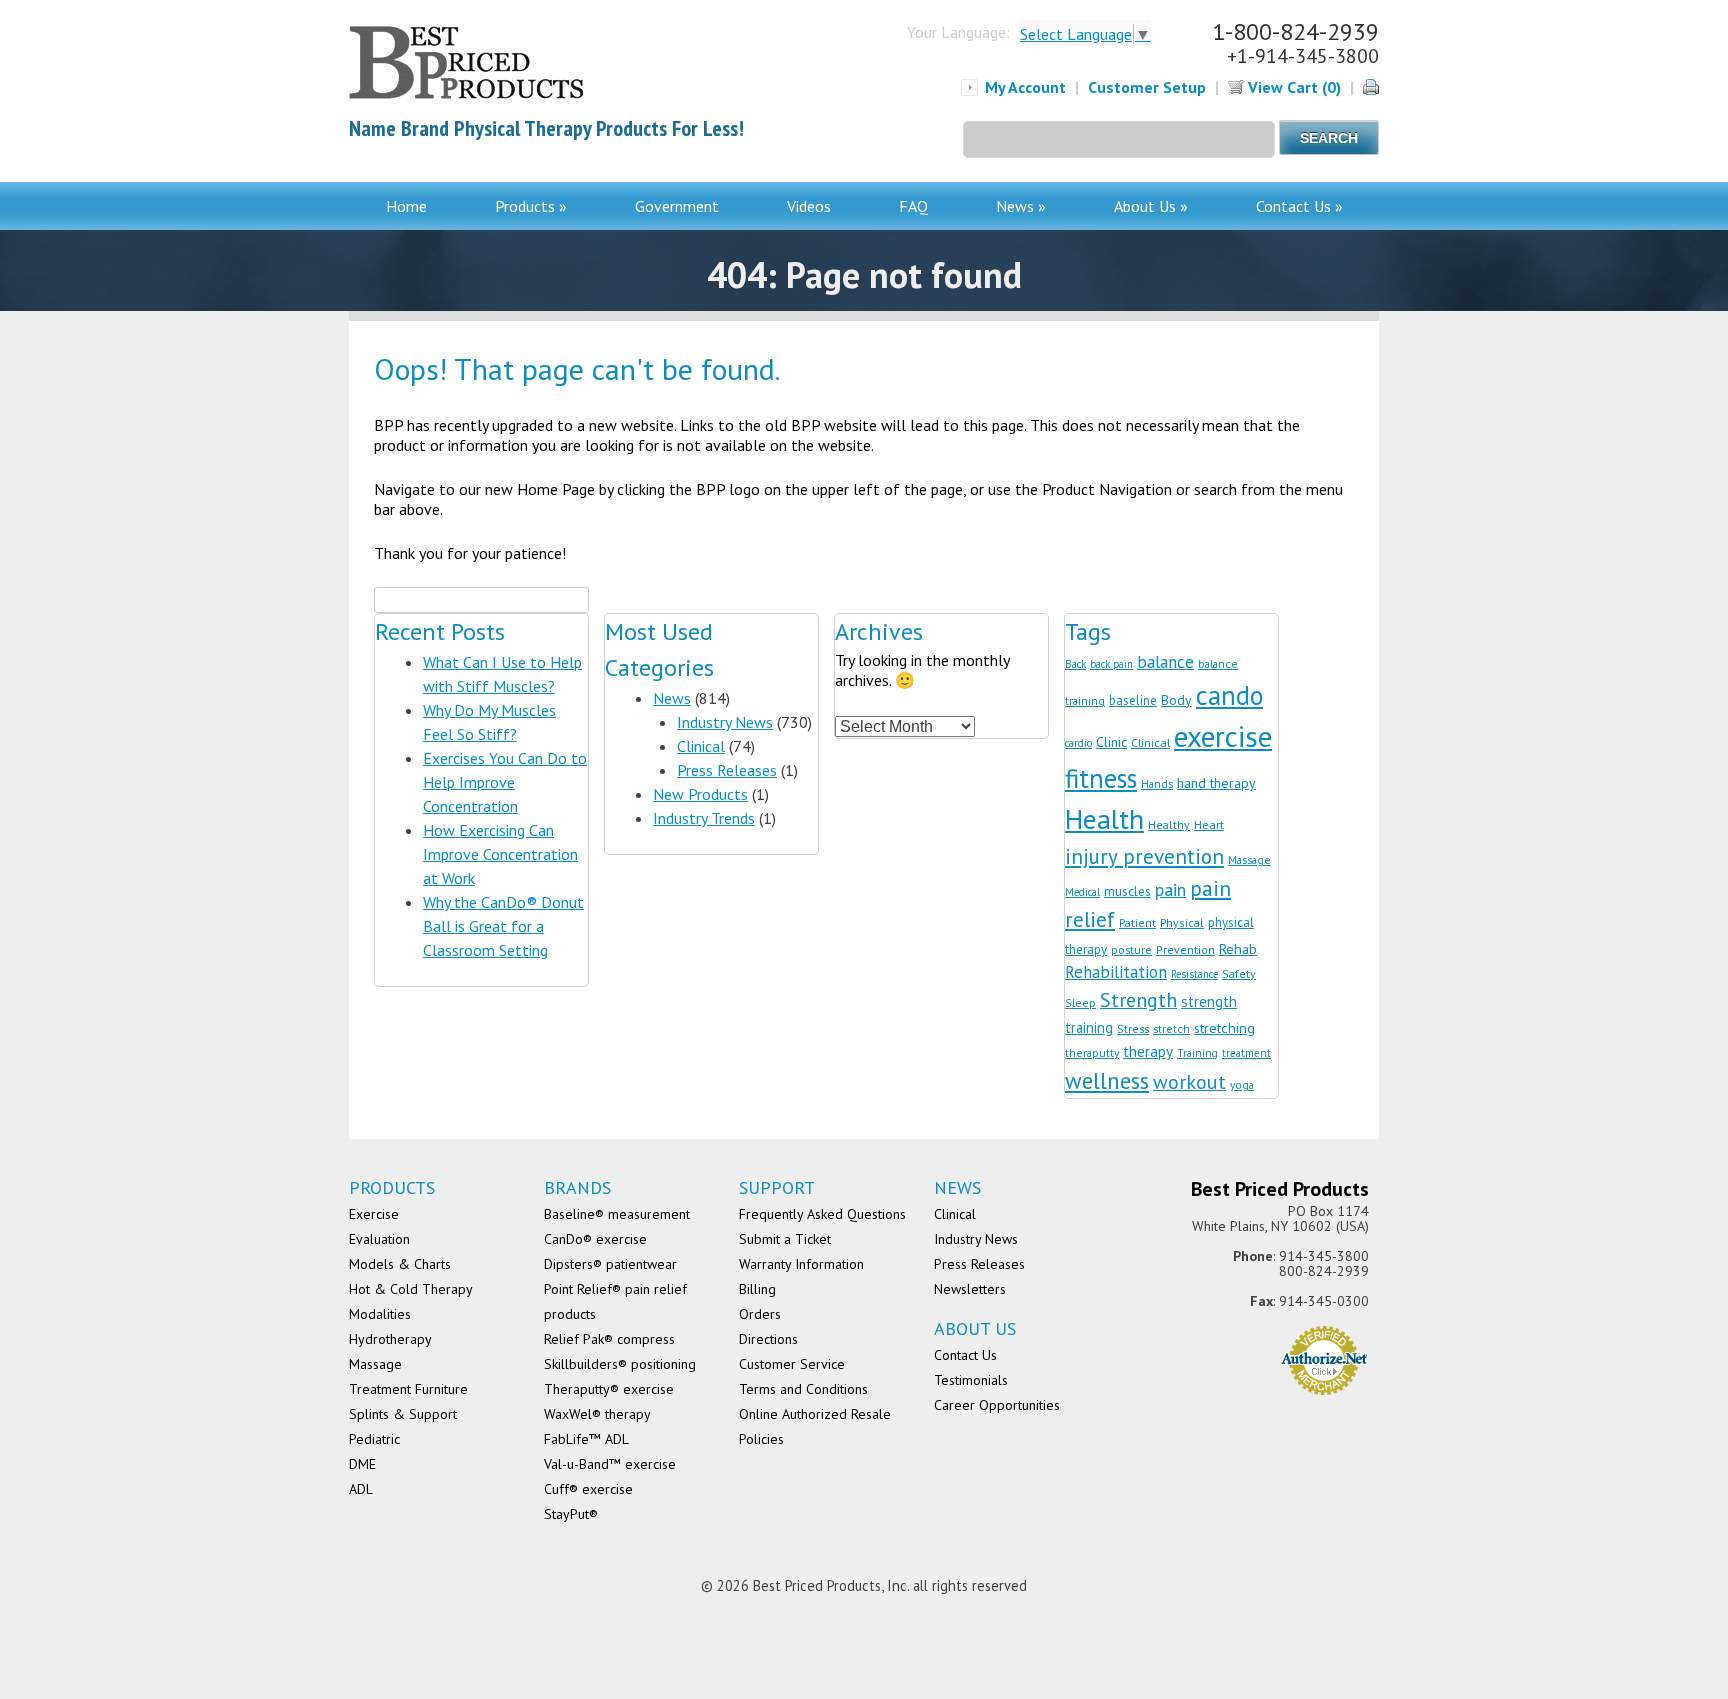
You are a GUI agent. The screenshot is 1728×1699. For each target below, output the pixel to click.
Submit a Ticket (785, 1239)
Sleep (1080, 1002)
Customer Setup (1147, 87)
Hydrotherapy (390, 1339)
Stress (1133, 1028)
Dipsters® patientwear (610, 1264)
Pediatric (374, 1439)
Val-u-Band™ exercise (610, 1464)
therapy (1148, 1051)
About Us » (1151, 206)
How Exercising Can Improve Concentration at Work (500, 854)
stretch (1171, 1028)
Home (406, 206)
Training (1197, 1053)
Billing (757, 1289)
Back (1075, 664)
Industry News (725, 722)
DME (362, 1464)
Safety (1239, 973)
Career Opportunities (997, 1405)
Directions (768, 1339)
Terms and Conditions (803, 1389)
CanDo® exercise (595, 1239)
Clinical (701, 746)
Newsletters (970, 1289)
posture (1131, 949)
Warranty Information (801, 1264)
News (672, 698)
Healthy (1169, 824)
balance (1165, 662)
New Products (700, 794)
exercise (1223, 736)
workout (1189, 1081)
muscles (1127, 891)
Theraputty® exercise (609, 1389)
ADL (361, 1489)
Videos (809, 206)
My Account (1025, 87)
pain (1170, 889)
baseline (1133, 700)
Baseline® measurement (617, 1214)
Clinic (1111, 742)
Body (1176, 700)
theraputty (1092, 1052)
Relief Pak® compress (609, 1339)
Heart (1209, 824)
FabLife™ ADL (586, 1439)
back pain (1111, 664)
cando (1229, 695)
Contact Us (965, 1355)
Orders (760, 1314)
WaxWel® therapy (597, 1414)
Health (1104, 819)
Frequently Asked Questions (822, 1214)
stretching (1224, 1027)
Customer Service (792, 1364)
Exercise (374, 1214)
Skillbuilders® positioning (620, 1364)
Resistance (1194, 974)
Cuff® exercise (588, 1489)
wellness (1107, 1080)
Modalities (380, 1314)
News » (1021, 206)
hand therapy (1216, 783)
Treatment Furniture (408, 1389)
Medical (1082, 892)
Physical (1182, 922)
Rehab (1238, 948)
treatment (1246, 1053)
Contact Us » (1299, 206)
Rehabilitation (1116, 972)
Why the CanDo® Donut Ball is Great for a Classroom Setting (503, 926)
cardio (1078, 743)
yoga (1242, 1084)
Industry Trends (704, 818)
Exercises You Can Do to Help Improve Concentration (505, 782)
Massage (1249, 859)
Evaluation (379, 1239)
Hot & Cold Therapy (411, 1289)
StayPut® (571, 1514)
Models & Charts (400, 1264)
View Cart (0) (1292, 87)
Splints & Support (403, 1414)
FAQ (913, 206)
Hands (1157, 783)
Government (677, 206)
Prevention (1185, 949)
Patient (1137, 922)
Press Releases (727, 770)
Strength (1138, 999)
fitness (1101, 778)
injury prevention (1144, 856)
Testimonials (971, 1380)
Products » (531, 206)
